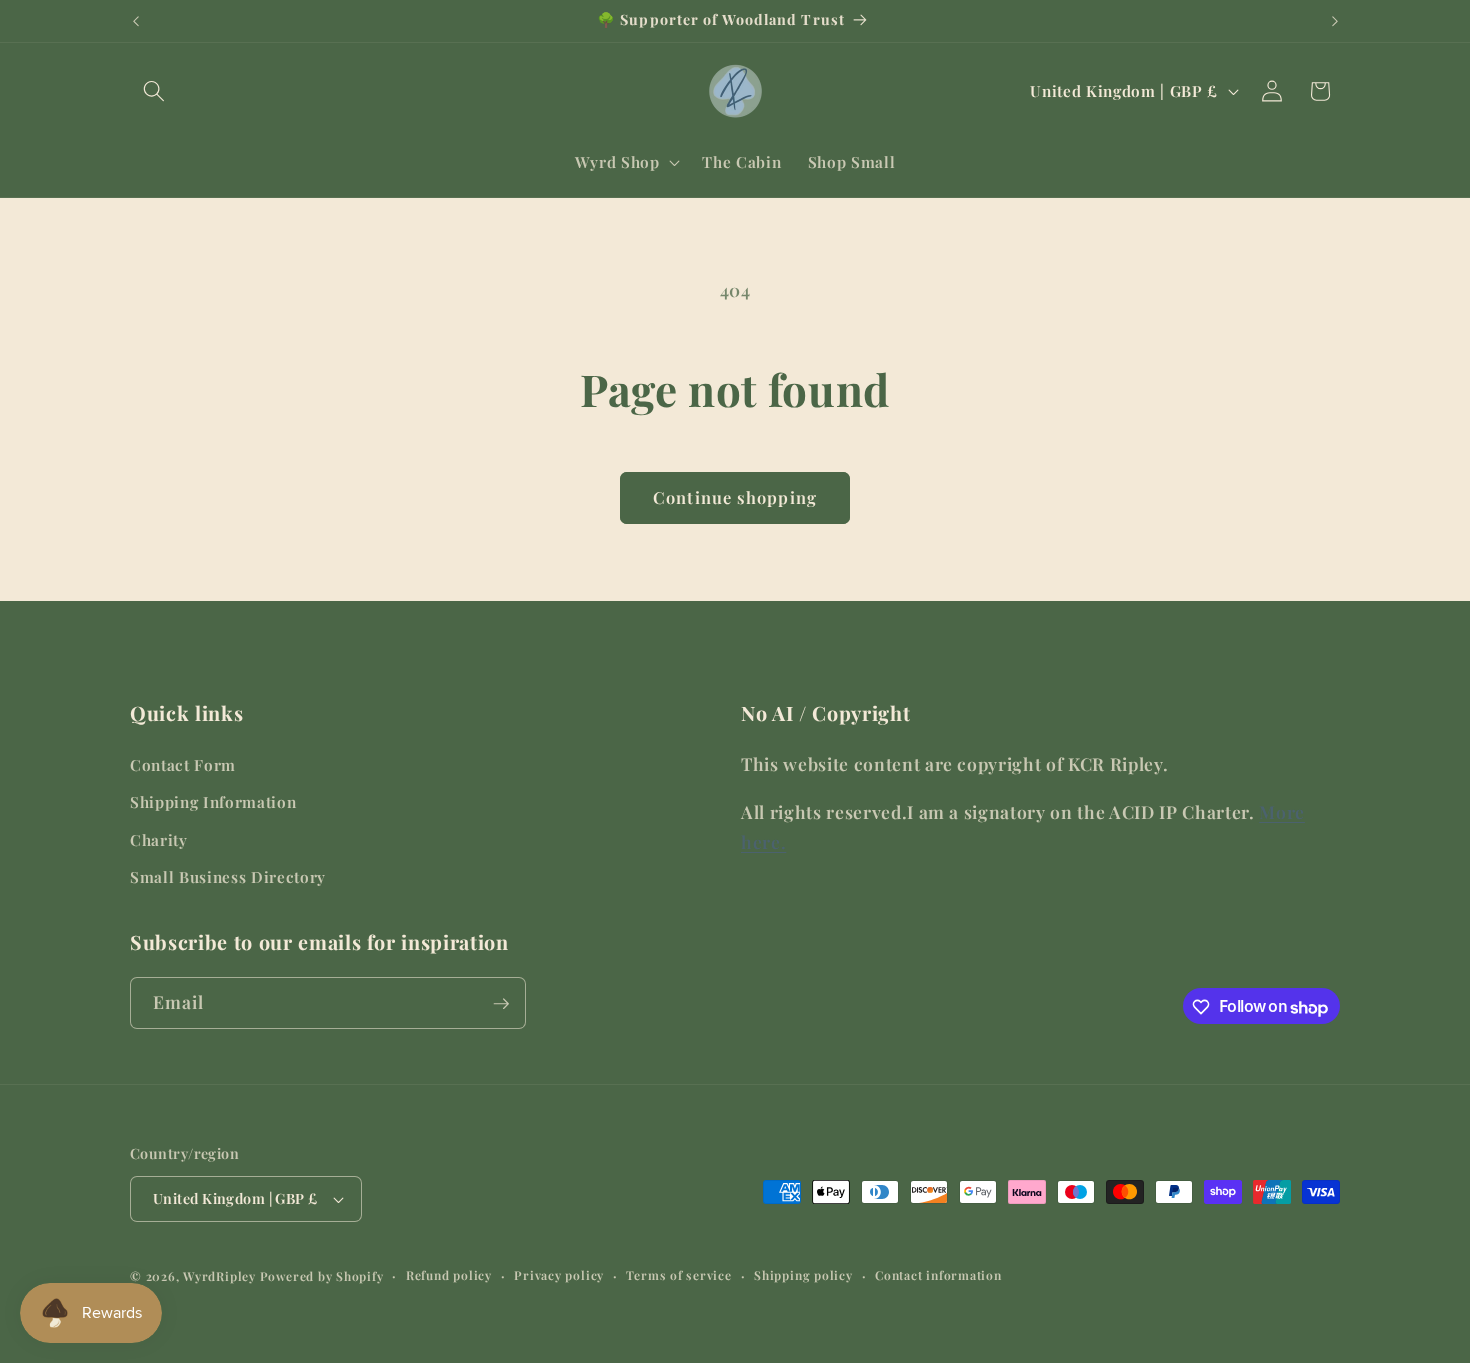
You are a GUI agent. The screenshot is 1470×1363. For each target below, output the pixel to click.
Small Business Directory (228, 877)
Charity (159, 839)
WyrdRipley (219, 1276)
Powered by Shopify (322, 1276)
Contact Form (183, 764)
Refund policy (449, 1275)
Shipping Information (213, 802)
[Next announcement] (1335, 21)
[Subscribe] (501, 1004)
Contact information (938, 1275)
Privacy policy (559, 1275)
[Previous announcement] (136, 21)
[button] (154, 91)
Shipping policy (803, 1275)
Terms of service (678, 1275)
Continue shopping (735, 497)
